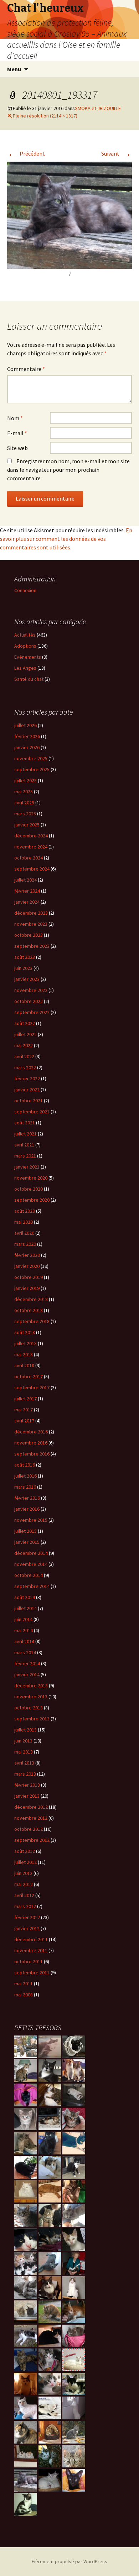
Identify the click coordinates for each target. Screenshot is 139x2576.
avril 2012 (24, 1895)
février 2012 (27, 1917)
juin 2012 (23, 1873)
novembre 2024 (31, 847)
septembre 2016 (32, 1454)
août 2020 (25, 1211)
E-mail (17, 433)
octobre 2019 (29, 1277)
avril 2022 (24, 1056)
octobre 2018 (29, 1310)
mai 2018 (24, 1354)
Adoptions (25, 646)
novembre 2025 (31, 758)
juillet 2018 (25, 1343)
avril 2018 (24, 1365)
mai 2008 (24, 1995)
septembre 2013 (32, 1719)
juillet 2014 (25, 1608)
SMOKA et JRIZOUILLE (98, 108)
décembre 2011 (31, 1939)
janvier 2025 (27, 825)
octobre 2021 (29, 1101)
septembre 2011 (32, 1973)
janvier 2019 (27, 1288)
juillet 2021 (25, 1134)
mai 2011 (24, 1984)
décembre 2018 (31, 1299)
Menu (14, 69)
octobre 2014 (29, 1575)
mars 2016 (25, 1487)
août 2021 (25, 1123)
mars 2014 (25, 1652)
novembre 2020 (31, 1178)
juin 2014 (23, 1619)
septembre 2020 (32, 1200)
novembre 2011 (31, 1950)
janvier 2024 (27, 902)
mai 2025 (24, 791)
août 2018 (25, 1332)
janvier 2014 (27, 1674)
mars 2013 (25, 1774)
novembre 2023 (31, 924)
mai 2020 (24, 1222)
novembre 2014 (31, 1564)
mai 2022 (24, 1045)
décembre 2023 (31, 913)
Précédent (26, 153)
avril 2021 (24, 1145)
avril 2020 (24, 1233)
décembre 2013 (31, 1686)
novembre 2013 (31, 1697)
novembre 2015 (31, 1520)
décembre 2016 (31, 1432)
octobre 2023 (29, 935)
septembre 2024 (32, 869)
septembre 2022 (32, 1012)
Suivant (117, 153)
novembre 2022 (31, 990)
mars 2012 (25, 1906)
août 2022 (25, 1023)
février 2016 (27, 1498)
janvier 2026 (27, 747)
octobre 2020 (29, 1189)
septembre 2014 (32, 1586)
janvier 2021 (27, 1167)
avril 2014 (24, 1641)
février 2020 (27, 1255)
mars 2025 (25, 814)
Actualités (25, 635)
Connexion (25, 590)
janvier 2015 (27, 1542)
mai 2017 (24, 1410)
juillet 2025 (25, 780)
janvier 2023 (27, 979)
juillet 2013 (25, 1730)
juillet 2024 (25, 880)
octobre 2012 (29, 1829)
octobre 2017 (29, 1376)
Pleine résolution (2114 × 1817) (45, 116)
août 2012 (25, 1851)
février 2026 (27, 736)
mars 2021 (25, 1156)
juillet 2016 (25, 1476)
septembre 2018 (32, 1321)
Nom (15, 418)
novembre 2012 (31, 1818)
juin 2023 (23, 968)
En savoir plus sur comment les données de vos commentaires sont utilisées (66, 539)
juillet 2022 (25, 1034)
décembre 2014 (31, 1553)
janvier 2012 (27, 1928)
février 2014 (27, 1663)
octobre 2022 (29, 1001)
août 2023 (25, 957)
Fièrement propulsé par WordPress (69, 2561)
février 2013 (27, 1785)
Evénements (28, 657)
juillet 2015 (25, 1531)
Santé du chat (29, 679)
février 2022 (27, 1078)
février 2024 (27, 891)
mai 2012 (24, 1884)
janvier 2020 (27, 1266)
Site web (17, 448)
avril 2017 (24, 1421)
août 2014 (25, 1597)
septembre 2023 (32, 946)
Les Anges (25, 668)
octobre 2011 (29, 1961)
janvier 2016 (27, 1509)
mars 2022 (25, 1067)
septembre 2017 (32, 1388)
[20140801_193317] (69, 214)
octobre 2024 (29, 858)
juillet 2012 (25, 1862)
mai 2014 (24, 1630)
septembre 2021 (32, 1112)
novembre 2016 (31, 1443)
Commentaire (26, 369)
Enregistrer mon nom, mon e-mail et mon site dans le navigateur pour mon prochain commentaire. (68, 470)
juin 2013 (23, 1741)
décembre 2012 (31, 1807)
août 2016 (25, 1465)
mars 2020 (25, 1244)
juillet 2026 (25, 725)
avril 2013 (24, 1763)
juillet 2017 (25, 1399)
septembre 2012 (32, 1840)
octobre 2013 (29, 1708)
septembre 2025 (32, 769)
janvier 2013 (27, 1796)
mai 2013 (24, 1752)
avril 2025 (24, 803)
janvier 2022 (27, 1090)
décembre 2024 (31, 836)
